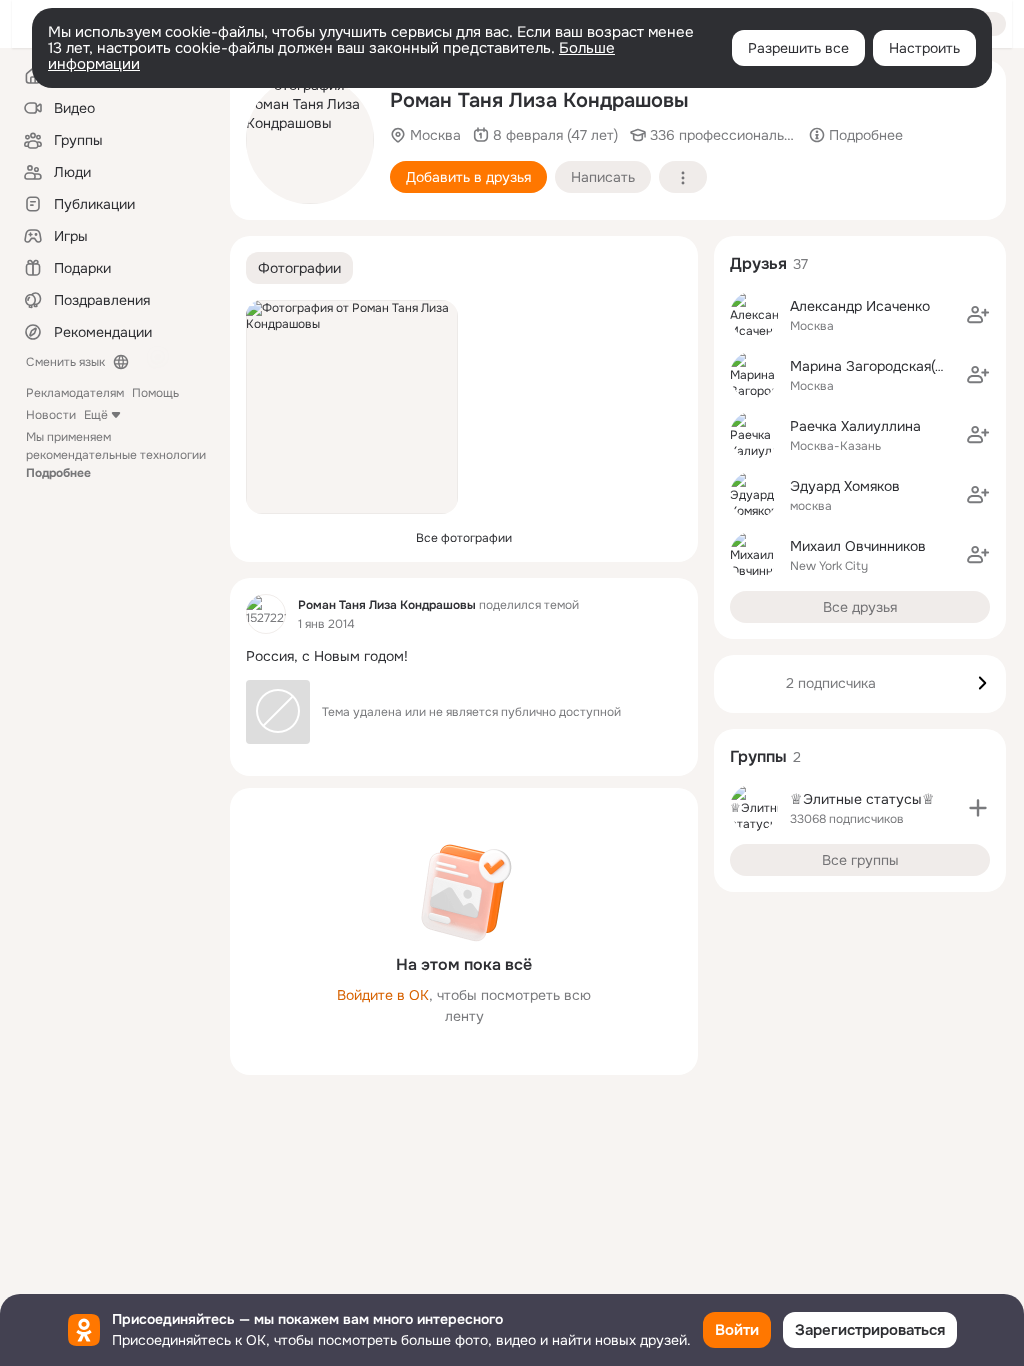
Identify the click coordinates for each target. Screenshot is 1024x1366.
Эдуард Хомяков (845, 486)
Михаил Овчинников (858, 546)
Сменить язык (65, 362)
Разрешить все (798, 48)
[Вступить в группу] (978, 808)
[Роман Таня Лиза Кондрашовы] (266, 614)
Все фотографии (464, 538)
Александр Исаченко (860, 306)
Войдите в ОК (383, 995)
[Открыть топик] (464, 656)
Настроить (924, 48)
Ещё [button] (96, 415)
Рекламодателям (75, 393)
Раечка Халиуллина (855, 426)
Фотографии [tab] (299, 268)
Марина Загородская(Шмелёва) (896, 366)
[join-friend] (978, 315)
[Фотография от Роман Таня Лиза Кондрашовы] (310, 140)
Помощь (155, 393)
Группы (758, 756)
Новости (51, 415)
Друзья (758, 263)
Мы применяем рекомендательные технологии (116, 455)
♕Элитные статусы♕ (862, 799)
